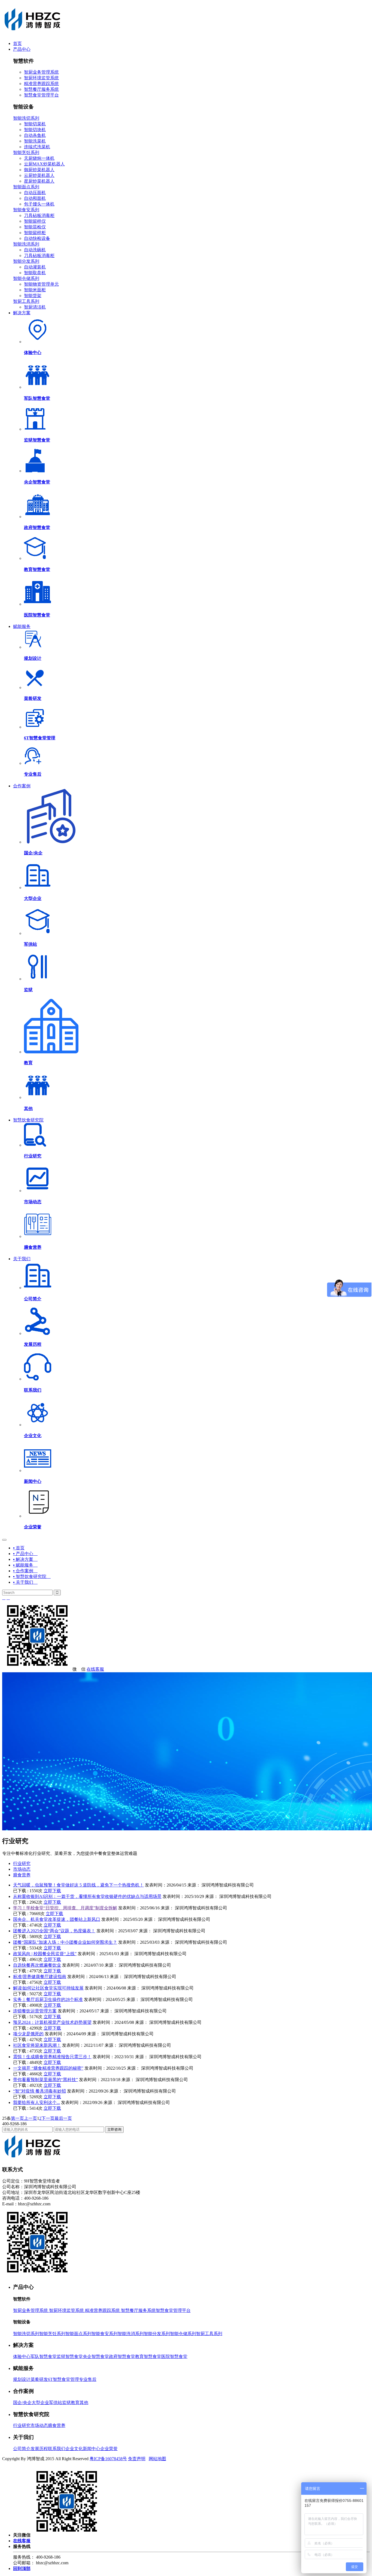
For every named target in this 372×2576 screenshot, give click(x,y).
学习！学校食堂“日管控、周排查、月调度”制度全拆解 (65, 1908)
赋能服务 (22, 626)
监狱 (66, 2403)
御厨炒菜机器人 (39, 170)
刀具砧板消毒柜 (39, 215)
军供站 (56, 2403)
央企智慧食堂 (96, 2356)
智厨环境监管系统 (41, 78)
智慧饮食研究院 (28, 1120)
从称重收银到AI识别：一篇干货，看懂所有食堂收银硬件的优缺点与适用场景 (87, 1896)
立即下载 (52, 1891)
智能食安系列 (26, 210)
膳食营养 (22, 1875)
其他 (84, 2403)
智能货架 (33, 296)
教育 (75, 2403)
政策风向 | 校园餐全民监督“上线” (45, 1954)
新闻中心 (92, 2449)
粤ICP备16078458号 (108, 2459)
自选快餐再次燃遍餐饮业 (37, 1965)
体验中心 (22, 2356)
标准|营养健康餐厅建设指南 (40, 1977)
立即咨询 (114, 2129)
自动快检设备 (37, 238)
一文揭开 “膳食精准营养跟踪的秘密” (48, 2068)
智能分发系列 (26, 261)
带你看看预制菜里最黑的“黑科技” (45, 2080)
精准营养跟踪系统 (41, 84)
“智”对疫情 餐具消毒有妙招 (39, 2091)
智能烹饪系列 (26, 152)
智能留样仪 (35, 221)
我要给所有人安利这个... (36, 2102)
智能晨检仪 (35, 227)
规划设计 (22, 2379)
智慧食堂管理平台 (41, 95)
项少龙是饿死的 (28, 2034)
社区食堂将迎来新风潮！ (37, 2045)
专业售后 (88, 2379)
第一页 (17, 2118)
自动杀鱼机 (35, 135)
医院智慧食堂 (174, 2356)
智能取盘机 (35, 273)
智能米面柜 (35, 290)
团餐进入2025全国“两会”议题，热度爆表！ (54, 1931)
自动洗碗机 (35, 250)
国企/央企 (22, 2403)
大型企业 (40, 2403)
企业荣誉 (109, 2449)
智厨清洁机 (35, 307)
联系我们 (57, 2449)
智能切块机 (35, 130)
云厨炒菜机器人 (39, 175)
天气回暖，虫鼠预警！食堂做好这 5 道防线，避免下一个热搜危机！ (78, 1885)
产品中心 (22, 49)
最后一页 (63, 2118)
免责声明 (137, 2459)
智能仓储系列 (26, 278)
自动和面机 (35, 198)
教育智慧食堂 (148, 2356)
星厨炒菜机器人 (39, 181)
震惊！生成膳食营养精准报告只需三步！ (52, 2057)
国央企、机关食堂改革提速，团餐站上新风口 (57, 1919)
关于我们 (22, 1259)
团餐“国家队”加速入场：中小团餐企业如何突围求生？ (65, 1942)
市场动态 (22, 1869)
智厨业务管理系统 (41, 72)
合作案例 (22, 786)
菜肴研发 (39, 2379)
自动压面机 (35, 193)
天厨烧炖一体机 (39, 158)
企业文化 (74, 2449)
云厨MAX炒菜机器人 (44, 164)
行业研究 (22, 1863)
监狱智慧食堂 (70, 2356)
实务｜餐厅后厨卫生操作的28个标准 (48, 1999)
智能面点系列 (26, 187)
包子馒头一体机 (39, 204)
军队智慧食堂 (44, 2356)
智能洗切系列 (26, 118)
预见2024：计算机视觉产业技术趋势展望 (52, 2022)
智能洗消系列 (26, 244)
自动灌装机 (35, 267)
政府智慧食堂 (122, 2356)
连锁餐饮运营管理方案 (35, 2011)
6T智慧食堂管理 (63, 2379)
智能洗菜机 (35, 141)
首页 (17, 43)
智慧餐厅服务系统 (41, 89)
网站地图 (157, 2459)
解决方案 (22, 313)
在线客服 (95, 1669)
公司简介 (22, 2449)
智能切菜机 (35, 124)
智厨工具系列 (26, 301)
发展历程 (39, 2449)
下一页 (48, 2118)
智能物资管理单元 (41, 284)
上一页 (31, 2118)
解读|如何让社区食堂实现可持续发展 (48, 1988)
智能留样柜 (35, 233)
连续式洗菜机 (37, 147)
